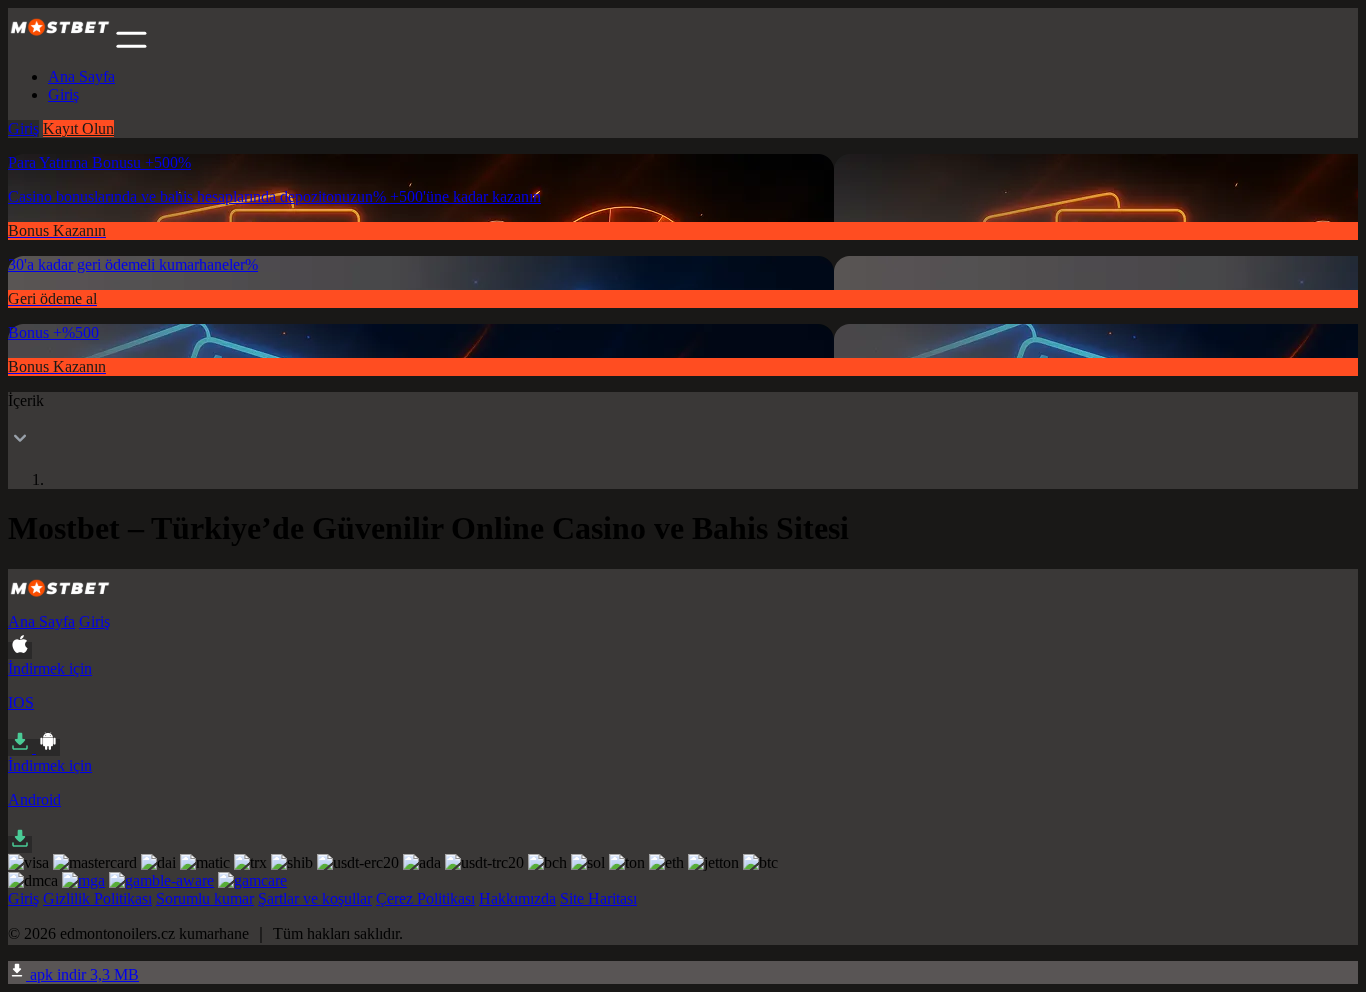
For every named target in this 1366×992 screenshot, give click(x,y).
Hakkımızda (517, 898)
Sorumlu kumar (205, 898)
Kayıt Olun (78, 128)
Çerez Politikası (425, 898)
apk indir (82, 974)
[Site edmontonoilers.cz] (60, 42)
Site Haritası (598, 898)
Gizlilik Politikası (97, 898)
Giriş (63, 94)
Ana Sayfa (81, 76)
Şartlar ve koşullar (315, 898)
